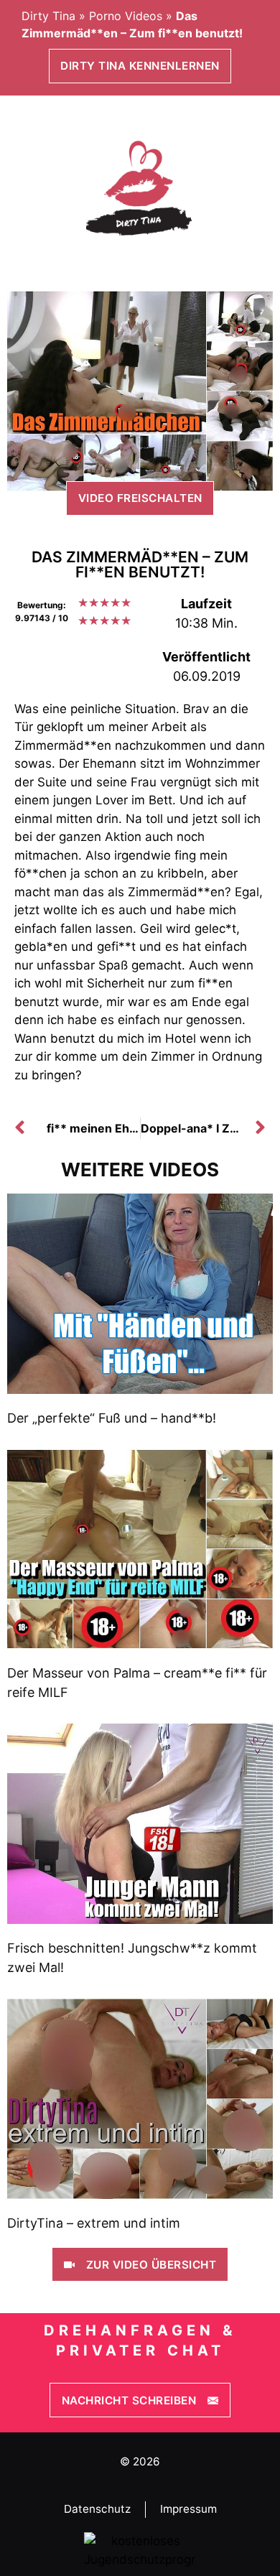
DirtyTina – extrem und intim (94, 2223)
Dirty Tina (48, 16)
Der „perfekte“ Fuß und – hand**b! (112, 1418)
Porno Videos (126, 16)
